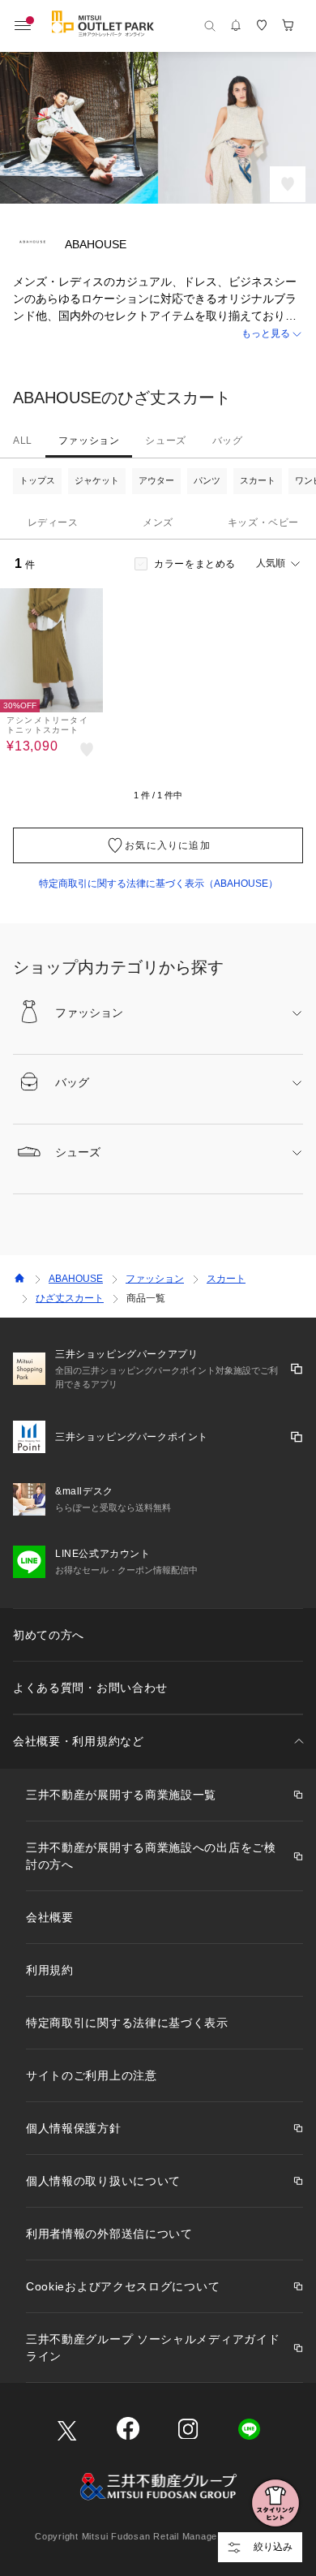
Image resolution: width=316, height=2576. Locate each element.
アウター (156, 480)
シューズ (165, 441)
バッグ (228, 441)
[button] (158, 334)
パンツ (207, 480)
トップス (37, 480)
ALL (23, 441)
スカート (258, 480)
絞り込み (273, 2547)
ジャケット (97, 480)
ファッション (89, 441)
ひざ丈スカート (70, 1298)
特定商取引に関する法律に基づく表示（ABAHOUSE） (158, 884)
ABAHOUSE (76, 1279)
